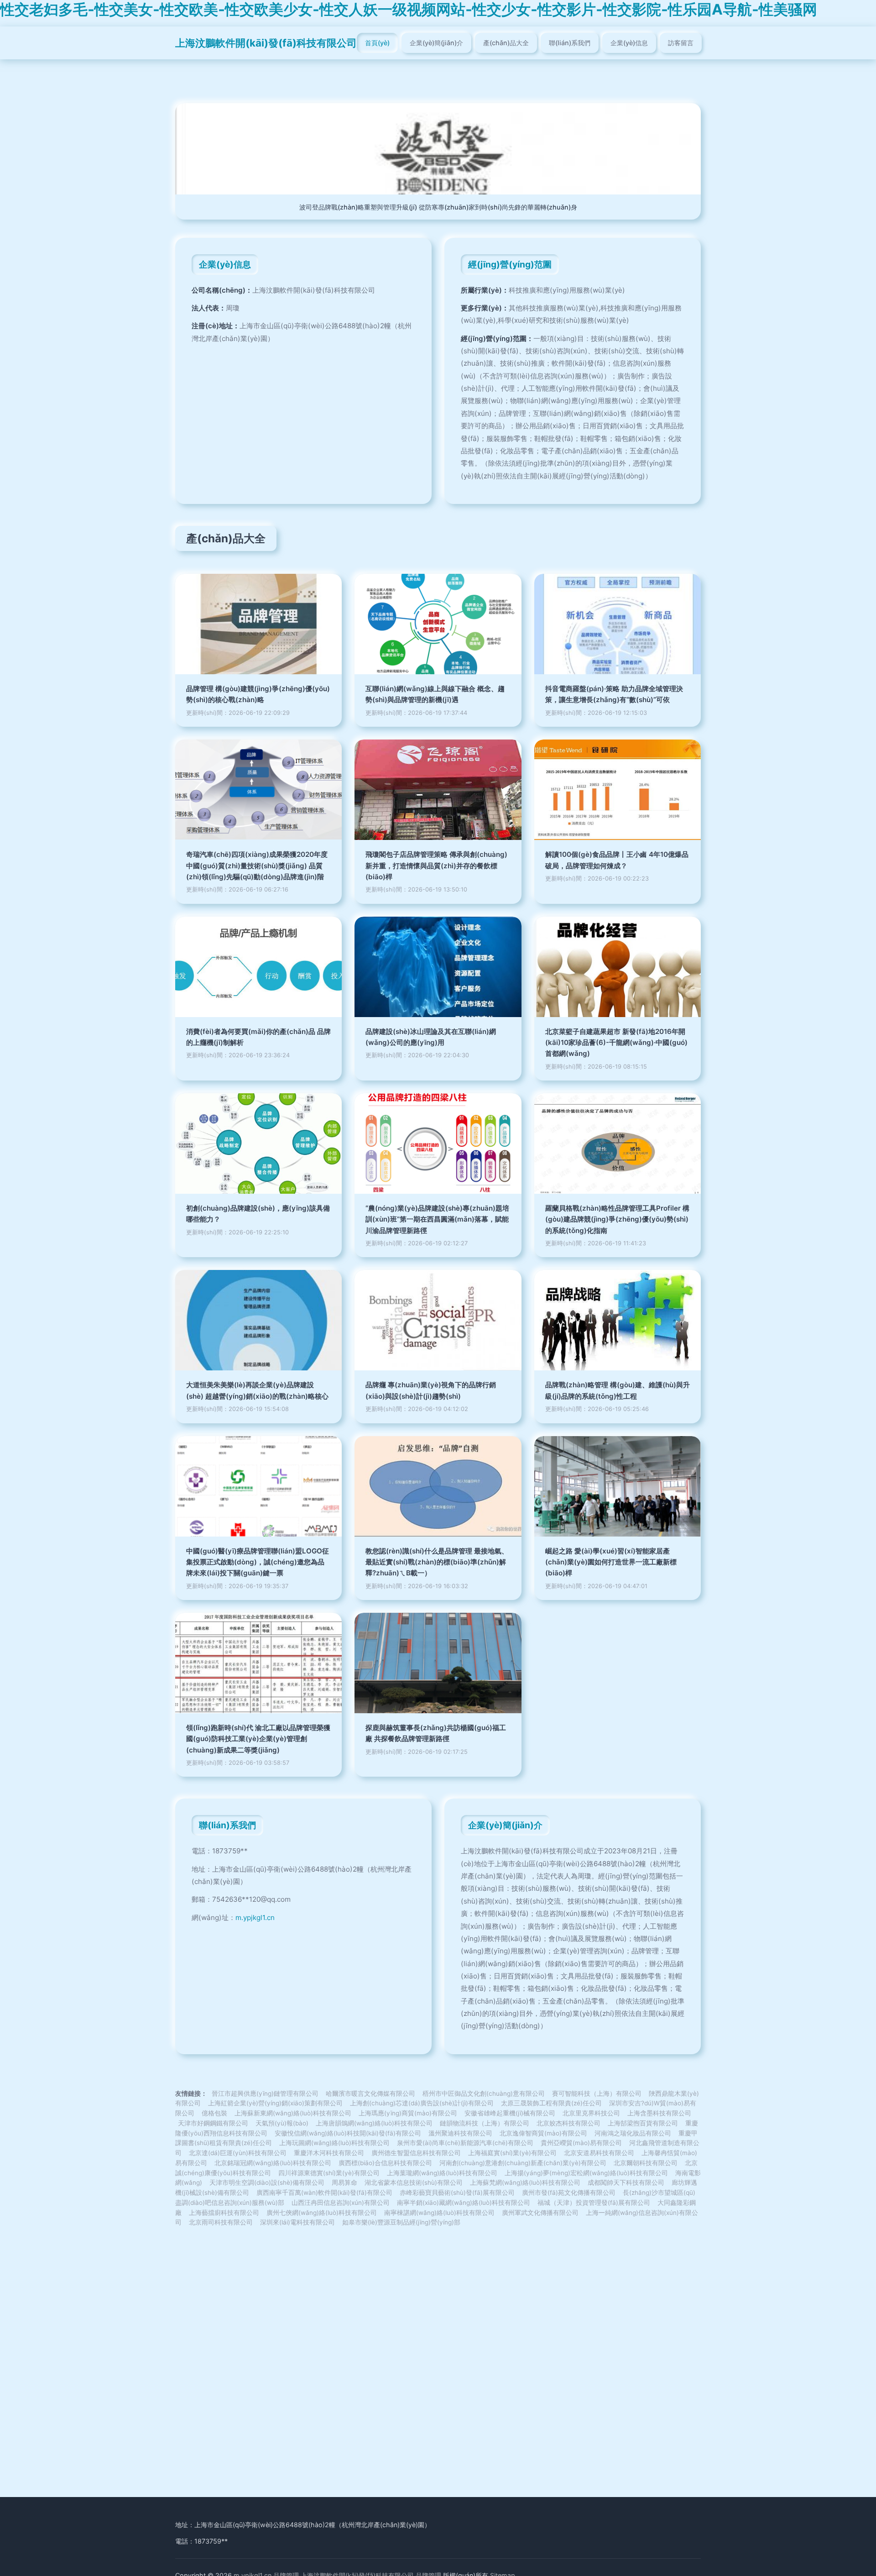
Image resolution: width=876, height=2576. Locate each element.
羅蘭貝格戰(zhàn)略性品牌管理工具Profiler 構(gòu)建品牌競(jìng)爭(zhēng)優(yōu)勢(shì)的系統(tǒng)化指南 (617, 1219)
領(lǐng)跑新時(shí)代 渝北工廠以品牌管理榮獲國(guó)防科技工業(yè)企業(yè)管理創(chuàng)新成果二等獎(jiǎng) (258, 1739)
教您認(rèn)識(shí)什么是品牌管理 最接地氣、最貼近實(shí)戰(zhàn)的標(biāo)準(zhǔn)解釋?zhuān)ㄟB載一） (437, 1562)
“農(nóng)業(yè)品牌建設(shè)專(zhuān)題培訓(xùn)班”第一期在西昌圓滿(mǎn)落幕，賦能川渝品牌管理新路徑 (437, 1219)
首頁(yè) (377, 43)
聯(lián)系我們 (570, 43)
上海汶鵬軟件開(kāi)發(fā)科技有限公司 (266, 43)
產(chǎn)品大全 (506, 43)
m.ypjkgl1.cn (255, 1918)
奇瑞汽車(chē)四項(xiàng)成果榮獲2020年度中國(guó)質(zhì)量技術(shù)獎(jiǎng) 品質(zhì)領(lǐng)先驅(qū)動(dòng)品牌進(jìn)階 (257, 866)
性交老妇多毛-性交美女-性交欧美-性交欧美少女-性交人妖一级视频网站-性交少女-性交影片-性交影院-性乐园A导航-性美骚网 (409, 9)
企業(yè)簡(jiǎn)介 (436, 43)
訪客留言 (681, 43)
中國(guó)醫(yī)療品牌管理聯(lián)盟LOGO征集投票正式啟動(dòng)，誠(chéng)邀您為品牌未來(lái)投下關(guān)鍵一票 (258, 1562)
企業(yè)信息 (629, 43)
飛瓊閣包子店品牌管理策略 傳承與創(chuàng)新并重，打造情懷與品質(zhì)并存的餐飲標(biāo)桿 (436, 866)
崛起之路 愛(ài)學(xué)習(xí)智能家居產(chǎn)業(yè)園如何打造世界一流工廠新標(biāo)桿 (611, 1562)
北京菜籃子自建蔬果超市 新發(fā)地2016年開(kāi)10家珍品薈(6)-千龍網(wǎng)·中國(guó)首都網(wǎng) (616, 1043)
